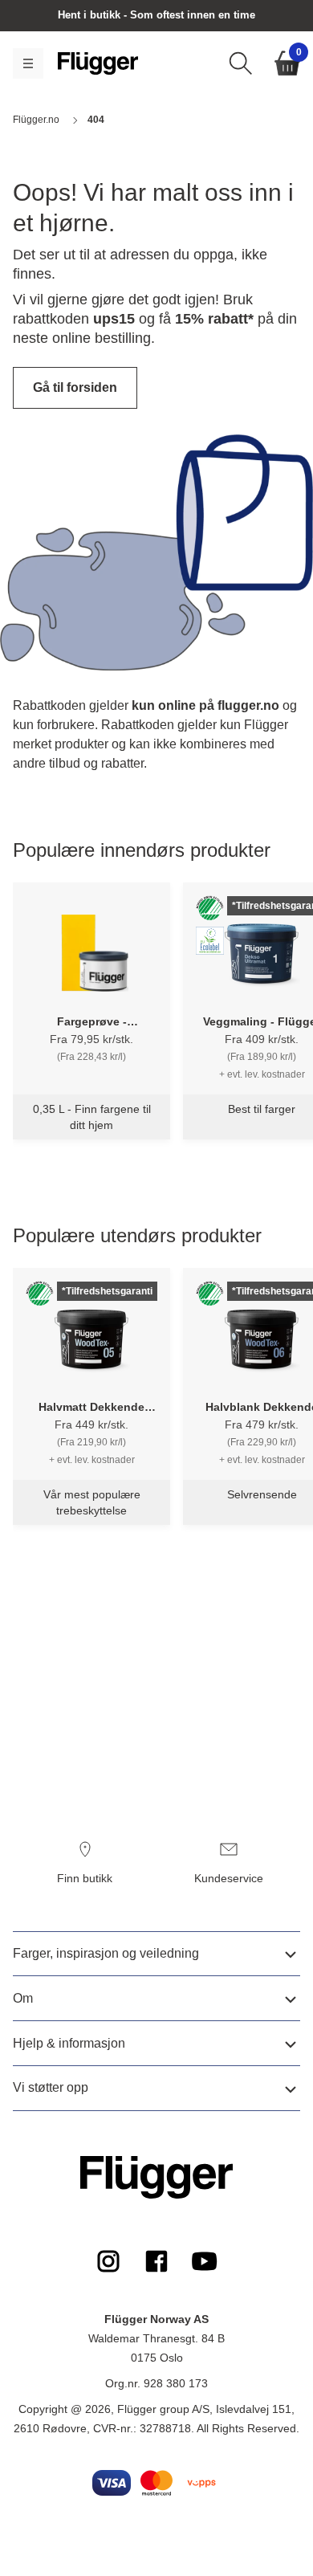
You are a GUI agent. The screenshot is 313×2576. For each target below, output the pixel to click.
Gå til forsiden (75, 387)
